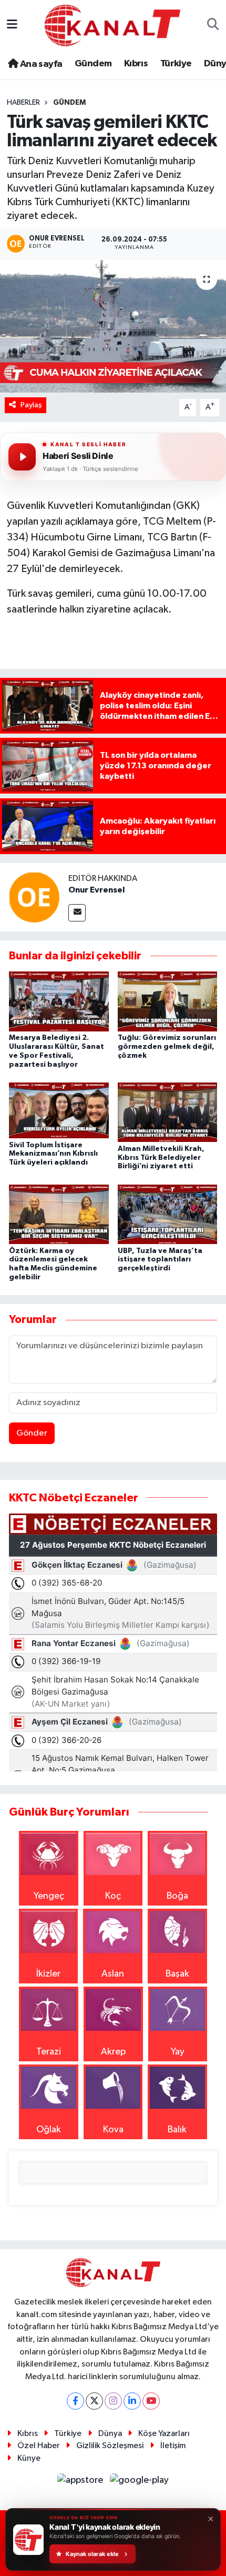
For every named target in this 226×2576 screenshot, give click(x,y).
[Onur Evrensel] (34, 897)
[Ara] (213, 26)
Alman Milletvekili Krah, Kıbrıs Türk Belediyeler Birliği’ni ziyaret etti (161, 1158)
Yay (178, 2052)
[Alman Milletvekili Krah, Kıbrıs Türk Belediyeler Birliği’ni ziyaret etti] (168, 1112)
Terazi (49, 2052)
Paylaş (31, 405)
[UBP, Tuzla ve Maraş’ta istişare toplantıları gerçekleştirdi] (168, 1214)
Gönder (32, 1433)
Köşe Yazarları (164, 2434)
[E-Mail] (77, 913)
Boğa (177, 1896)
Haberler (23, 103)
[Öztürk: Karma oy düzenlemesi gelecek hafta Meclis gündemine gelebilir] (59, 1214)
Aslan (113, 1974)
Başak (177, 1974)
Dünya (110, 2434)
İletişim (173, 2446)
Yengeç (49, 1896)
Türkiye (176, 64)
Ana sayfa (40, 64)
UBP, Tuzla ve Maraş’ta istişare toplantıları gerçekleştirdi (160, 1260)
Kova (113, 2130)
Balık (177, 2130)
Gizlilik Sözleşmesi (110, 2446)
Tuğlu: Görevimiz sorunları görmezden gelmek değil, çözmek (167, 1047)
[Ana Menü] (12, 25)
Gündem (93, 64)
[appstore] (81, 2483)
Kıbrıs (136, 64)
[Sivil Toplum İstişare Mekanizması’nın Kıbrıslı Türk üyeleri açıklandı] (59, 1110)
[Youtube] (151, 2401)
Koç (113, 1896)
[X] (94, 2401)
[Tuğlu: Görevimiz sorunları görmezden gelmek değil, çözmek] (168, 1001)
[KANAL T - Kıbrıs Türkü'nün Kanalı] (112, 25)
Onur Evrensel (96, 890)
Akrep (113, 2052)
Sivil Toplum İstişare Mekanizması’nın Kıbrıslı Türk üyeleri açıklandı (53, 1154)
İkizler (48, 1974)
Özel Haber (39, 2446)
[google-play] (140, 2483)
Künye (29, 2458)
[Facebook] (75, 2401)
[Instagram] (113, 2401)
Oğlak (49, 2130)
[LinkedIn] (132, 2401)
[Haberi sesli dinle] (22, 457)
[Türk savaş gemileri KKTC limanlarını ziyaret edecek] (113, 326)
